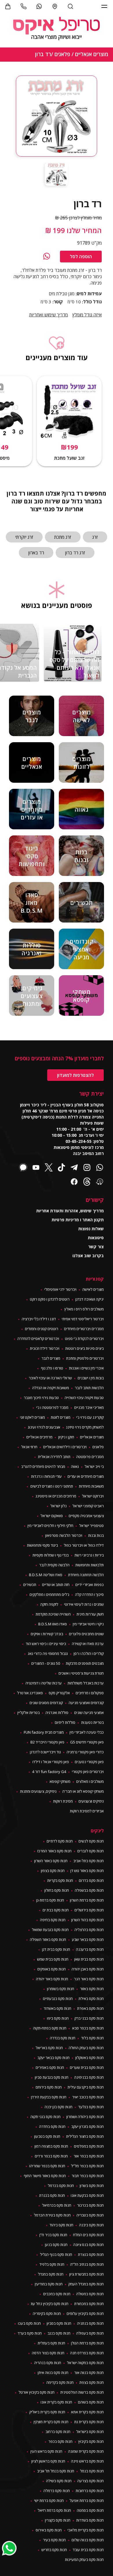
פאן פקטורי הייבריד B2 (47, 1742)
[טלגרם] (74, 1168)
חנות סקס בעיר (54, 2540)
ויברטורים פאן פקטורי (88, 1772)
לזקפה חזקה (49, 1604)
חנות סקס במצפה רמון (51, 2146)
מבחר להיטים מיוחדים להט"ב (43, 1466)
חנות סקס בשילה (59, 2481)
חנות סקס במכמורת (89, 2304)
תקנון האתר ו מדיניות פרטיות (78, 1220)
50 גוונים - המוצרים (46, 1663)
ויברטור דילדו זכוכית (45, 1348)
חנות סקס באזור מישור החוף (45, 2176)
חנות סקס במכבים (57, 2294)
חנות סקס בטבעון (47, 2136)
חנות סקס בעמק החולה (86, 2048)
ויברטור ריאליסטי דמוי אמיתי (83, 1319)
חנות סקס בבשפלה (89, 1890)
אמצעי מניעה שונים (89, 1713)
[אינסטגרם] (87, 1168)
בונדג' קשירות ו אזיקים (47, 1634)
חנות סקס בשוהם (91, 2402)
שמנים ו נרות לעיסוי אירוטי (84, 1604)
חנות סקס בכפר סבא (88, 2028)
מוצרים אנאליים (92, 1437)
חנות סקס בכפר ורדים (51, 2156)
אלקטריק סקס (59, 1693)
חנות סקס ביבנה (91, 2225)
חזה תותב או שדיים (56, 1585)
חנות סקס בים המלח (88, 2235)
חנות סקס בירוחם (49, 2087)
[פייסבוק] (74, 1182)
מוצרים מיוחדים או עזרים (86, 1476)
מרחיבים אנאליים (39, 1437)
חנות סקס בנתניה (90, 2323)
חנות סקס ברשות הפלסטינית (82, 2392)
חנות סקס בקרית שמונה (86, 2451)
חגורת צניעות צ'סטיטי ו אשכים (81, 1673)
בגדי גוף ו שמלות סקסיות (51, 1555)
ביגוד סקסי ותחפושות (42, 1545)
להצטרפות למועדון (75, 1075)
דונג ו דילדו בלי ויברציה (39, 1319)
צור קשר (96, 1247)
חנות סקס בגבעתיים (58, 1999)
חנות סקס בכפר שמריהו (47, 2166)
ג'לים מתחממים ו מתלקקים (49, 1594)
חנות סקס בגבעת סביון (52, 2077)
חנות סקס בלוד (92, 2038)
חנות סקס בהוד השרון (88, 1920)
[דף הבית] (57, 29)
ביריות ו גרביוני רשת (89, 1555)
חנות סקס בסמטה (90, 2510)
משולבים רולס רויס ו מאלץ (84, 1309)
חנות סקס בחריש (54, 2550)
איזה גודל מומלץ (87, 315)
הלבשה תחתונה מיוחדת (86, 1575)
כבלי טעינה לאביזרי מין (87, 1732)
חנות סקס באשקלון (90, 2058)
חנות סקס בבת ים (56, 1910)
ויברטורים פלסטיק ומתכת (85, 1358)
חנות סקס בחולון (57, 1890)
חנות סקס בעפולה (90, 2333)
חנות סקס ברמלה (57, 2491)
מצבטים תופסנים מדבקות (85, 1663)
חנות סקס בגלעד (91, 2107)
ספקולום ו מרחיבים (90, 1693)
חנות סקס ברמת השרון (87, 1900)
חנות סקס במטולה (90, 2294)
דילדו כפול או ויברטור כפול (84, 1545)
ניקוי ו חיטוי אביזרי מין (88, 1624)
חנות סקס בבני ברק (89, 2018)
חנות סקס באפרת (90, 2008)
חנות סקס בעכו (29, 2323)
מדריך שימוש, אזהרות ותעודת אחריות (70, 1211)
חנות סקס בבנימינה (89, 2077)
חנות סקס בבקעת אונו (87, 2195)
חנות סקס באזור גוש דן (87, 1871)
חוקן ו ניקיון (66, 1437)
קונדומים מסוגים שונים (46, 1703)
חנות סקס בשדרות (90, 2520)
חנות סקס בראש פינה (87, 2461)
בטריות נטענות (92, 1722)
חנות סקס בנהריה (48, 2363)
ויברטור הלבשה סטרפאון (64, 1535)
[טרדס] (87, 1182)
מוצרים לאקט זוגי (32, 1417)
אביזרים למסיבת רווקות (87, 1811)
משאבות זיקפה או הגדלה (51, 1388)
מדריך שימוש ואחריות (49, 315)
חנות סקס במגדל (51, 2274)
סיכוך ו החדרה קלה (89, 1594)
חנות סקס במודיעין (49, 2284)
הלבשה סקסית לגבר (54, 1565)
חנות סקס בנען (56, 2245)
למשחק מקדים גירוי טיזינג (85, 1427)
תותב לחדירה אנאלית (54, 1457)
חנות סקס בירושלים (89, 1910)
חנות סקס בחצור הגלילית (85, 2136)
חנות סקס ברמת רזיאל (54, 2510)
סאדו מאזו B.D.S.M (53, 1624)
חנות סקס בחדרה (52, 2126)
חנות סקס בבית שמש (53, 1959)
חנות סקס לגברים (91, 1851)
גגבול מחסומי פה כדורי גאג (48, 1653)
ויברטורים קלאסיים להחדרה (38, 1339)
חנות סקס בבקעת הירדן (49, 2097)
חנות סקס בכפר (60, 2441)
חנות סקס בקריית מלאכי (86, 2530)
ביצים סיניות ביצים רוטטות (84, 1348)
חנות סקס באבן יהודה (88, 1969)
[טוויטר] (49, 1168)
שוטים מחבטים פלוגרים (86, 1634)
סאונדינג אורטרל (30, 1693)
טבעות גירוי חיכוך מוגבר (41, 1398)
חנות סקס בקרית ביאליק (47, 2412)
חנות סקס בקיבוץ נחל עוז (50, 2304)
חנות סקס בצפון (53, 1871)
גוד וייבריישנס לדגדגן (45, 1752)
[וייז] (100, 1182)
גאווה (75, 1466)
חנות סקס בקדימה (60, 2382)
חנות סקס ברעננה (90, 1949)
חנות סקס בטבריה (90, 2215)
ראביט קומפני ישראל (88, 1506)
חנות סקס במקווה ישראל (85, 2363)
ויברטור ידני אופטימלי (60, 1289)
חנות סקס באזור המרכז (54, 1851)
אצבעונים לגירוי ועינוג (44, 1427)
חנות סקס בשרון (92, 2186)
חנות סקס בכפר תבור (88, 2176)
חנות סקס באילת (91, 1999)
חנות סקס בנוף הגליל (56, 2254)
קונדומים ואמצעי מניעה (86, 1703)
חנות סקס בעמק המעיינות (84, 2560)
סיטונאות (96, 1238)
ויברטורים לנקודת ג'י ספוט (84, 1339)
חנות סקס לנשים (91, 1841)
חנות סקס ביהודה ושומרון (85, 2117)
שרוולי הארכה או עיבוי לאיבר (50, 1378)
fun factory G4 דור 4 (49, 1772)
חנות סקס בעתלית (51, 2343)
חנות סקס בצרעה (91, 2481)
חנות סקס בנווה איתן (53, 2373)
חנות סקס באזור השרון (51, 1861)
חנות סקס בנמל (92, 2471)
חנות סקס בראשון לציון (48, 2461)
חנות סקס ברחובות (90, 2491)
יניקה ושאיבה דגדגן (90, 1299)
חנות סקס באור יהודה (52, 1979)
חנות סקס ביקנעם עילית (86, 2087)
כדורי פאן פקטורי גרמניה (85, 1752)
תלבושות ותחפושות (90, 1565)
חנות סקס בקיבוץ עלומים (85, 2313)
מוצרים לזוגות (61, 1417)
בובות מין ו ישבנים (91, 1378)
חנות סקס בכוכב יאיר (88, 2097)
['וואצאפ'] (39, 6)
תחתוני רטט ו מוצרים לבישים (52, 1486)
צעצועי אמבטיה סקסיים (86, 1516)
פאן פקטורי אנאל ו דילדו (51, 1762)
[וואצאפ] (47, 256)
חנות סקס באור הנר (89, 1979)
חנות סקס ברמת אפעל (87, 2500)
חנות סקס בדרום (91, 1880)
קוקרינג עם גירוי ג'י (90, 1417)
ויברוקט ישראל (93, 1496)
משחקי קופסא (60, 1781)
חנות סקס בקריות (60, 1880)
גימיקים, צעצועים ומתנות (38, 1791)
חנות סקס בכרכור (90, 2205)
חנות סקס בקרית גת (89, 2422)
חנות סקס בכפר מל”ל (87, 2166)
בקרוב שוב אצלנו (88, 1256)
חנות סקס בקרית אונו (56, 2402)
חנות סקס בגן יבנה (59, 2107)
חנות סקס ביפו (58, 2018)
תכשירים (30, 1585)
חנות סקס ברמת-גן (50, 1900)
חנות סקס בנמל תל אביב (56, 2471)
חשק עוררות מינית (90, 1614)
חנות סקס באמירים (50, 2067)
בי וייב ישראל (94, 1466)
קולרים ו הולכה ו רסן (89, 1653)
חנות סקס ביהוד (61, 2225)
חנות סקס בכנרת (52, 2195)
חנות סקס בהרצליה (89, 1930)
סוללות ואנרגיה (57, 1713)
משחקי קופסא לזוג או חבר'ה (83, 1791)
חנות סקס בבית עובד (88, 2550)
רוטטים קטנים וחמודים (42, 1329)
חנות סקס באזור (92, 1989)
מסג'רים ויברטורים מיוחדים (84, 1329)
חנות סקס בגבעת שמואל (50, 1930)
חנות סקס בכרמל (61, 2186)
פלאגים (98, 1447)
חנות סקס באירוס (49, 2530)
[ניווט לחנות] (55, 6)
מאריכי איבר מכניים (89, 1407)
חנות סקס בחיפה (53, 1920)
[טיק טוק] (61, 1168)
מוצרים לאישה (93, 1289)
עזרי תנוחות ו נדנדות (46, 1476)
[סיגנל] (23, 1168)
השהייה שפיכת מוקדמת (53, 1614)
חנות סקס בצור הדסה (48, 2353)
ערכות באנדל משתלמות (86, 1683)
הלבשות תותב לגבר (89, 1388)
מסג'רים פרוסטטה (90, 1457)
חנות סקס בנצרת (91, 2254)
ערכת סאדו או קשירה (88, 1644)
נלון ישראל (59, 1506)
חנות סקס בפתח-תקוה (50, 2028)
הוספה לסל (81, 256)
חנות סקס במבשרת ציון (86, 2274)
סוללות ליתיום (65, 1722)
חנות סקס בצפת (92, 2382)
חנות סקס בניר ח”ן (53, 2235)
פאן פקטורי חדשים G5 (87, 1742)
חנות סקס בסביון (59, 2323)
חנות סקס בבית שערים (87, 2067)
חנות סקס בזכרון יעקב (88, 2126)
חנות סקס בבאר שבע (88, 1939)
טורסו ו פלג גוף (52, 1368)
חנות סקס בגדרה (63, 2038)
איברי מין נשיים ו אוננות (86, 1368)
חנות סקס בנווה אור (89, 2373)
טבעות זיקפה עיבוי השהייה (84, 1398)
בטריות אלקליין (29, 1713)
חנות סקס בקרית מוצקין (51, 2422)
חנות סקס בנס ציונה (89, 2245)
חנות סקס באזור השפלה (48, 1939)
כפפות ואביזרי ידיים (90, 1585)
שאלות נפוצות (91, 1229)
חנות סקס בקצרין (58, 2520)
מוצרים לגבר (51, 1358)
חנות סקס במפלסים (89, 2146)
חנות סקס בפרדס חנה (87, 2353)
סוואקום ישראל (52, 1516)
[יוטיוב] (36, 1168)
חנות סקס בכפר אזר (89, 2156)
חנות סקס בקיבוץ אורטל (37, 2392)
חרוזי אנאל (29, 1447)
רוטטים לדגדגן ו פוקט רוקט (50, 1299)
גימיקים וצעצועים (91, 1801)
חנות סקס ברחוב (58, 2432)
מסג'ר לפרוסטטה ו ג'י (52, 1407)
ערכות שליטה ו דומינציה (44, 1683)
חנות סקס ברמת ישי (49, 2500)
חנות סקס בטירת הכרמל (52, 2215)
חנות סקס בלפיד (52, 2264)
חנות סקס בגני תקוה (45, 2117)
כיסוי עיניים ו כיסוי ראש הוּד (46, 1644)
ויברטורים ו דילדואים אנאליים (65, 1447)
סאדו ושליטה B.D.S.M (46, 1575)
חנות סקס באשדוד (58, 2008)
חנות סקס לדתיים (60, 1841)
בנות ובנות (96, 1535)
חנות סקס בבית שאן (89, 1959)
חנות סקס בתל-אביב (89, 1861)
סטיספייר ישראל (91, 1526)
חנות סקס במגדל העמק (86, 2284)
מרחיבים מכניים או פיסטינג (56, 1496)
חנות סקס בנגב (59, 2333)
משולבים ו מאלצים (90, 1781)
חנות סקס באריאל (49, 2048)
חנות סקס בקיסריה (47, 2313)
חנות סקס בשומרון (61, 1989)
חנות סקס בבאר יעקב (53, 2058)
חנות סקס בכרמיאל (57, 2205)
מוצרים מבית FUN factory (44, 1732)
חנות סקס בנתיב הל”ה (87, 2264)
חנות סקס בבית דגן (56, 1949)
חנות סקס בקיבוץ (91, 2441)
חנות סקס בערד (30, 2333)
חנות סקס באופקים (52, 1969)
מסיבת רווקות (63, 1801)
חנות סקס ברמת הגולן (87, 2343)
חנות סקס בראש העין (46, 2451)
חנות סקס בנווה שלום (88, 2540)
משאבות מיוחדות (91, 1486)
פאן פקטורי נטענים (89, 1762)
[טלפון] (23, 6)
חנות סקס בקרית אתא (87, 2412)
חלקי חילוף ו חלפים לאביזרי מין (50, 1526)
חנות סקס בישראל (90, 2432)
